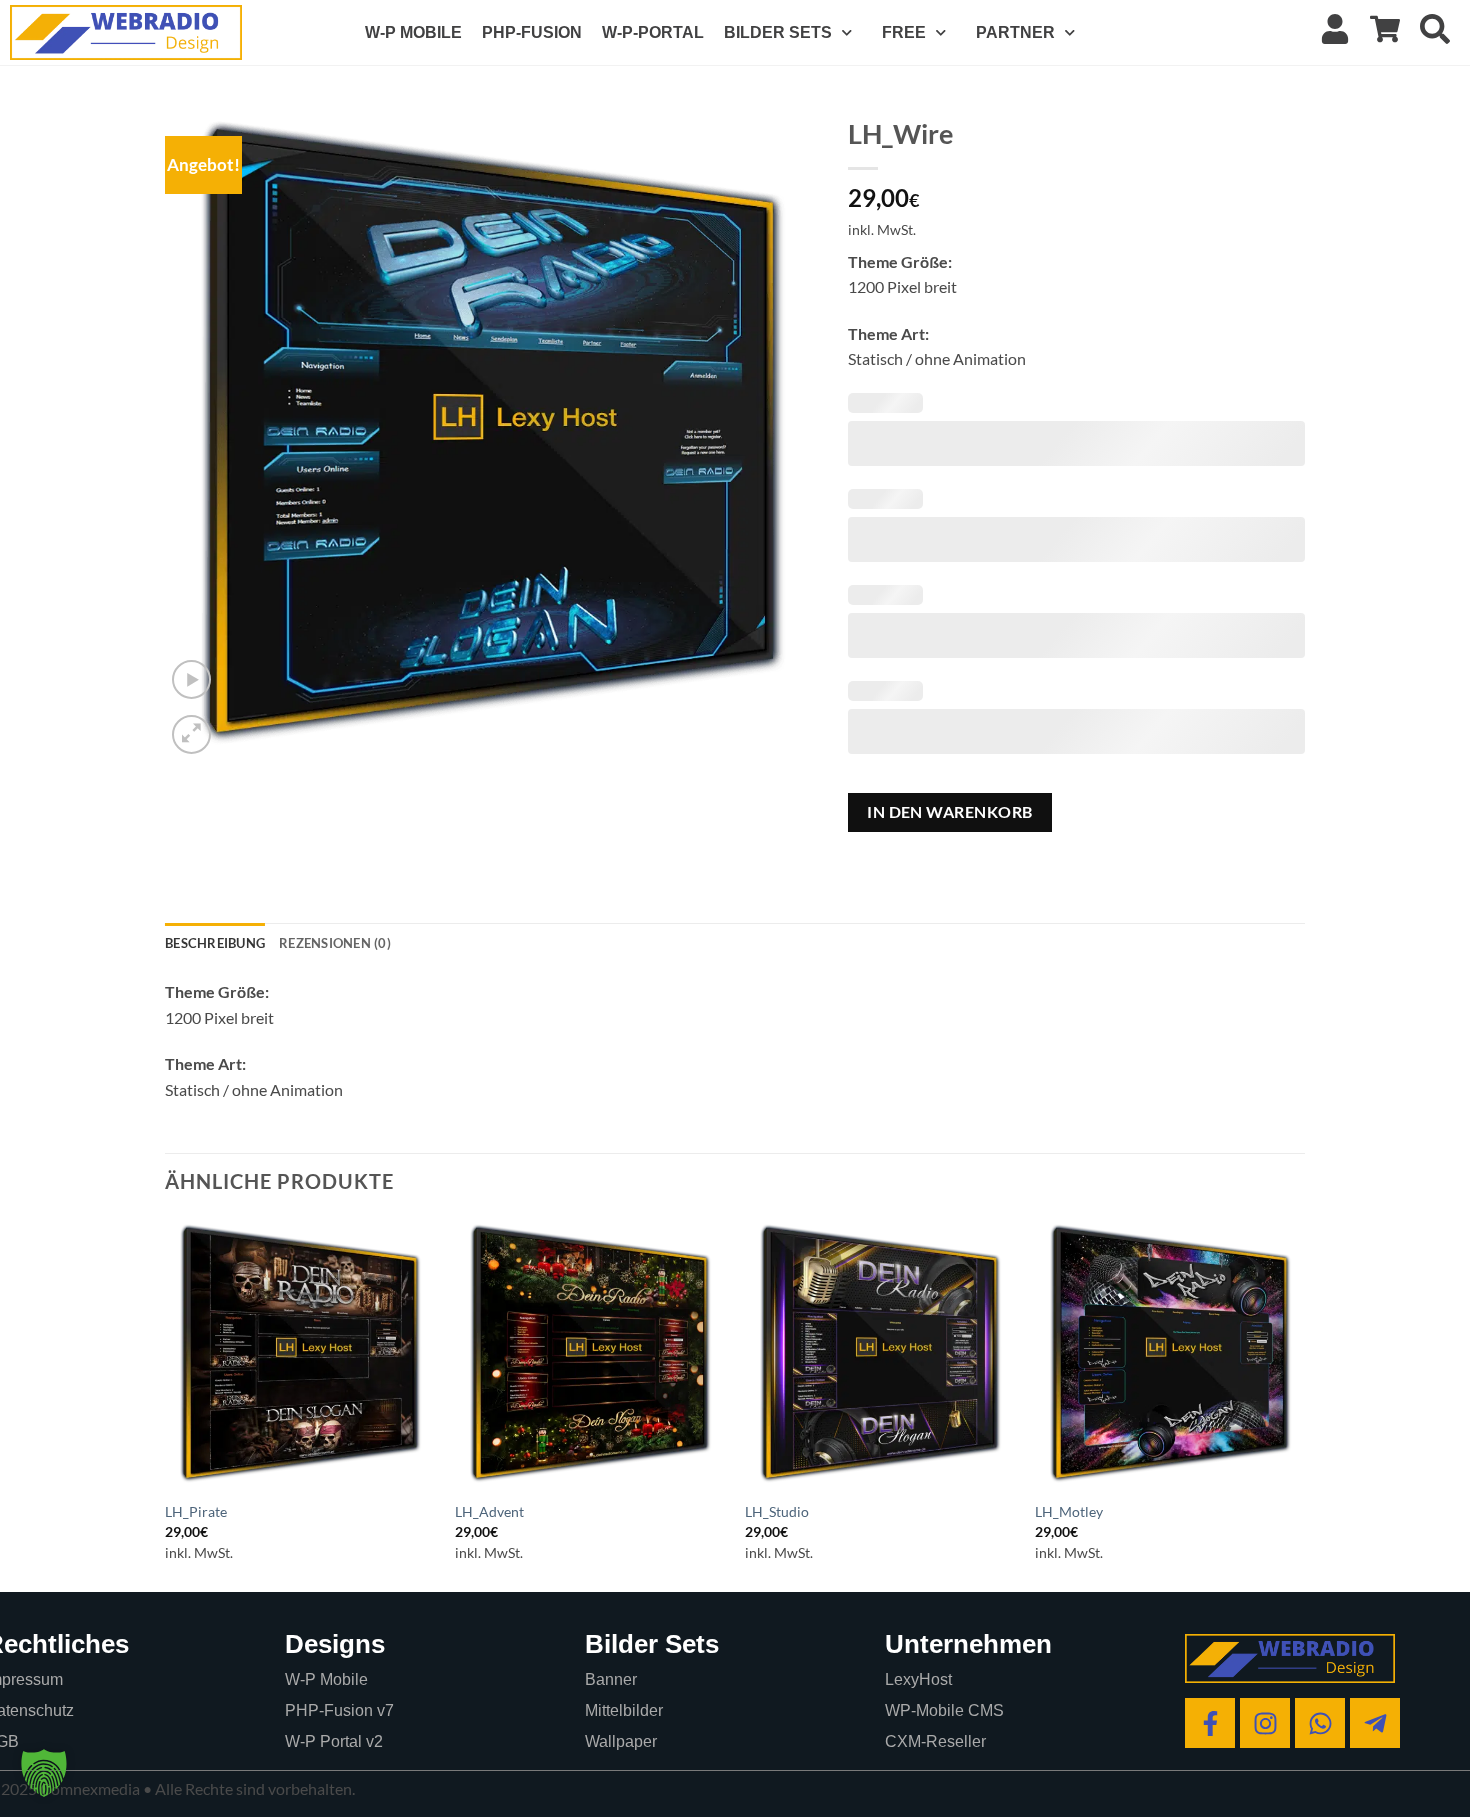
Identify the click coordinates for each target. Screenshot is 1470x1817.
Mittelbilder (624, 1710)
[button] (191, 679)
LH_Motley (1069, 1511)
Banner (611, 1679)
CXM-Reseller (935, 1741)
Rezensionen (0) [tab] (335, 943)
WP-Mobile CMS (944, 1710)
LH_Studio (777, 1511)
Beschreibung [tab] (215, 943)
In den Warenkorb (949, 812)
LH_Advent (489, 1511)
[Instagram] (1265, 1723)
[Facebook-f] (1210, 1723)
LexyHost (918, 1679)
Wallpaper (621, 1741)
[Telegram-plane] (1375, 1723)
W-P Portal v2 (334, 1741)
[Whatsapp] (1320, 1723)
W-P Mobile (326, 1679)
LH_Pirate (196, 1511)
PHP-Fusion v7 (339, 1710)
